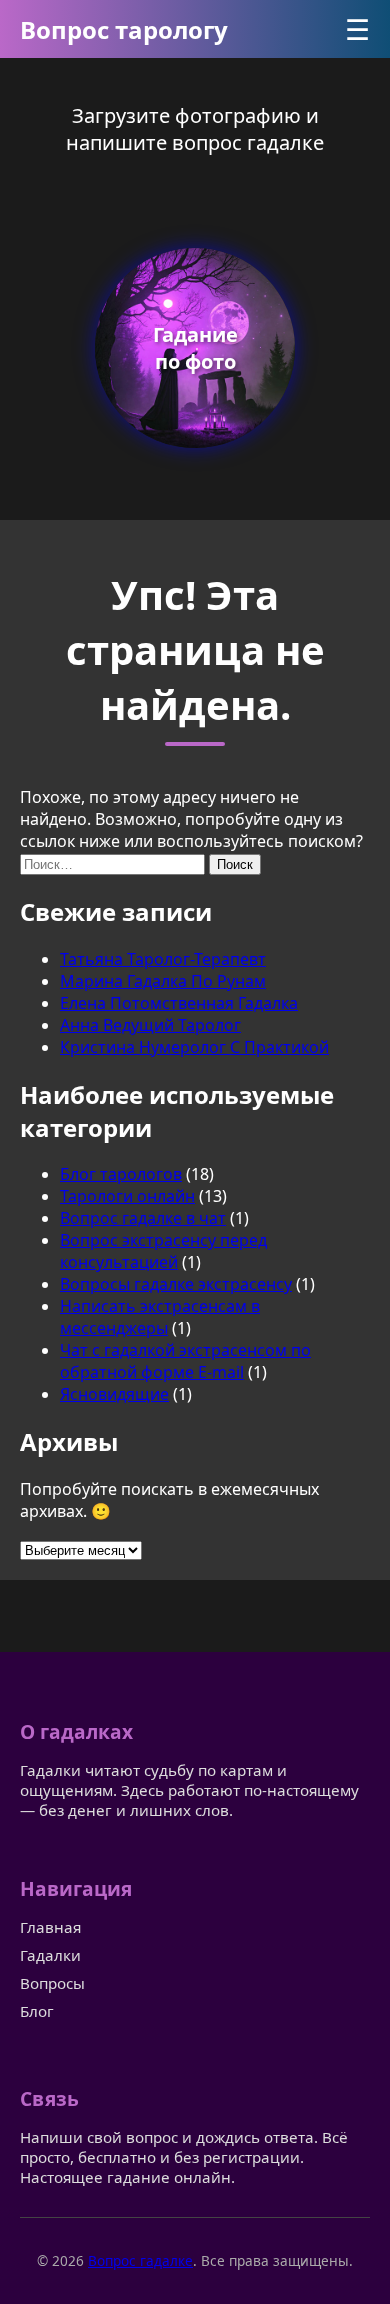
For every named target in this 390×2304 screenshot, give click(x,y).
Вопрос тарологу (124, 29)
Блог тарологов (121, 1174)
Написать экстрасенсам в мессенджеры (160, 1317)
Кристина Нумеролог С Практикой (194, 1047)
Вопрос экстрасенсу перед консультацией (163, 1251)
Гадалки (50, 1955)
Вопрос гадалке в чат (143, 1218)
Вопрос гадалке (140, 2260)
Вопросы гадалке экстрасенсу (176, 1284)
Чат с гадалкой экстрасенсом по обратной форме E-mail (185, 1361)
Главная (50, 1927)
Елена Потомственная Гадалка (179, 1003)
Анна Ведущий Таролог (150, 1025)
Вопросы (52, 1983)
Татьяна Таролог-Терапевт (163, 959)
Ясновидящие (114, 1394)
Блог (37, 2011)
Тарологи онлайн (127, 1196)
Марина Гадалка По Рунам (163, 981)
